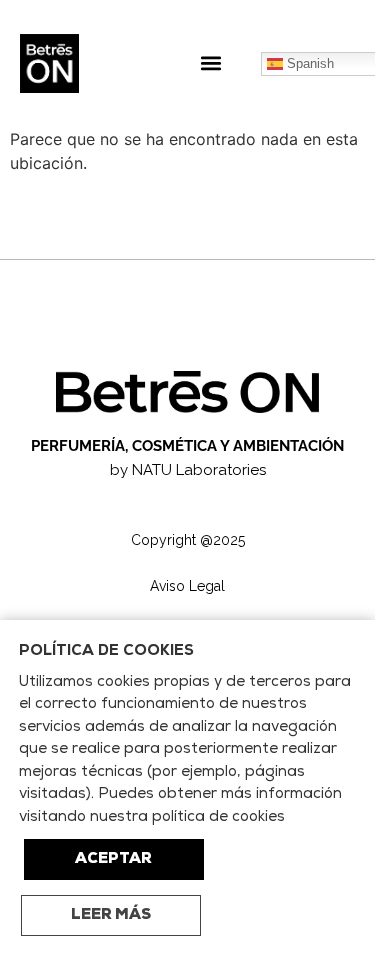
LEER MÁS (111, 915)
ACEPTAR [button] (113, 859)
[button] (211, 63)
